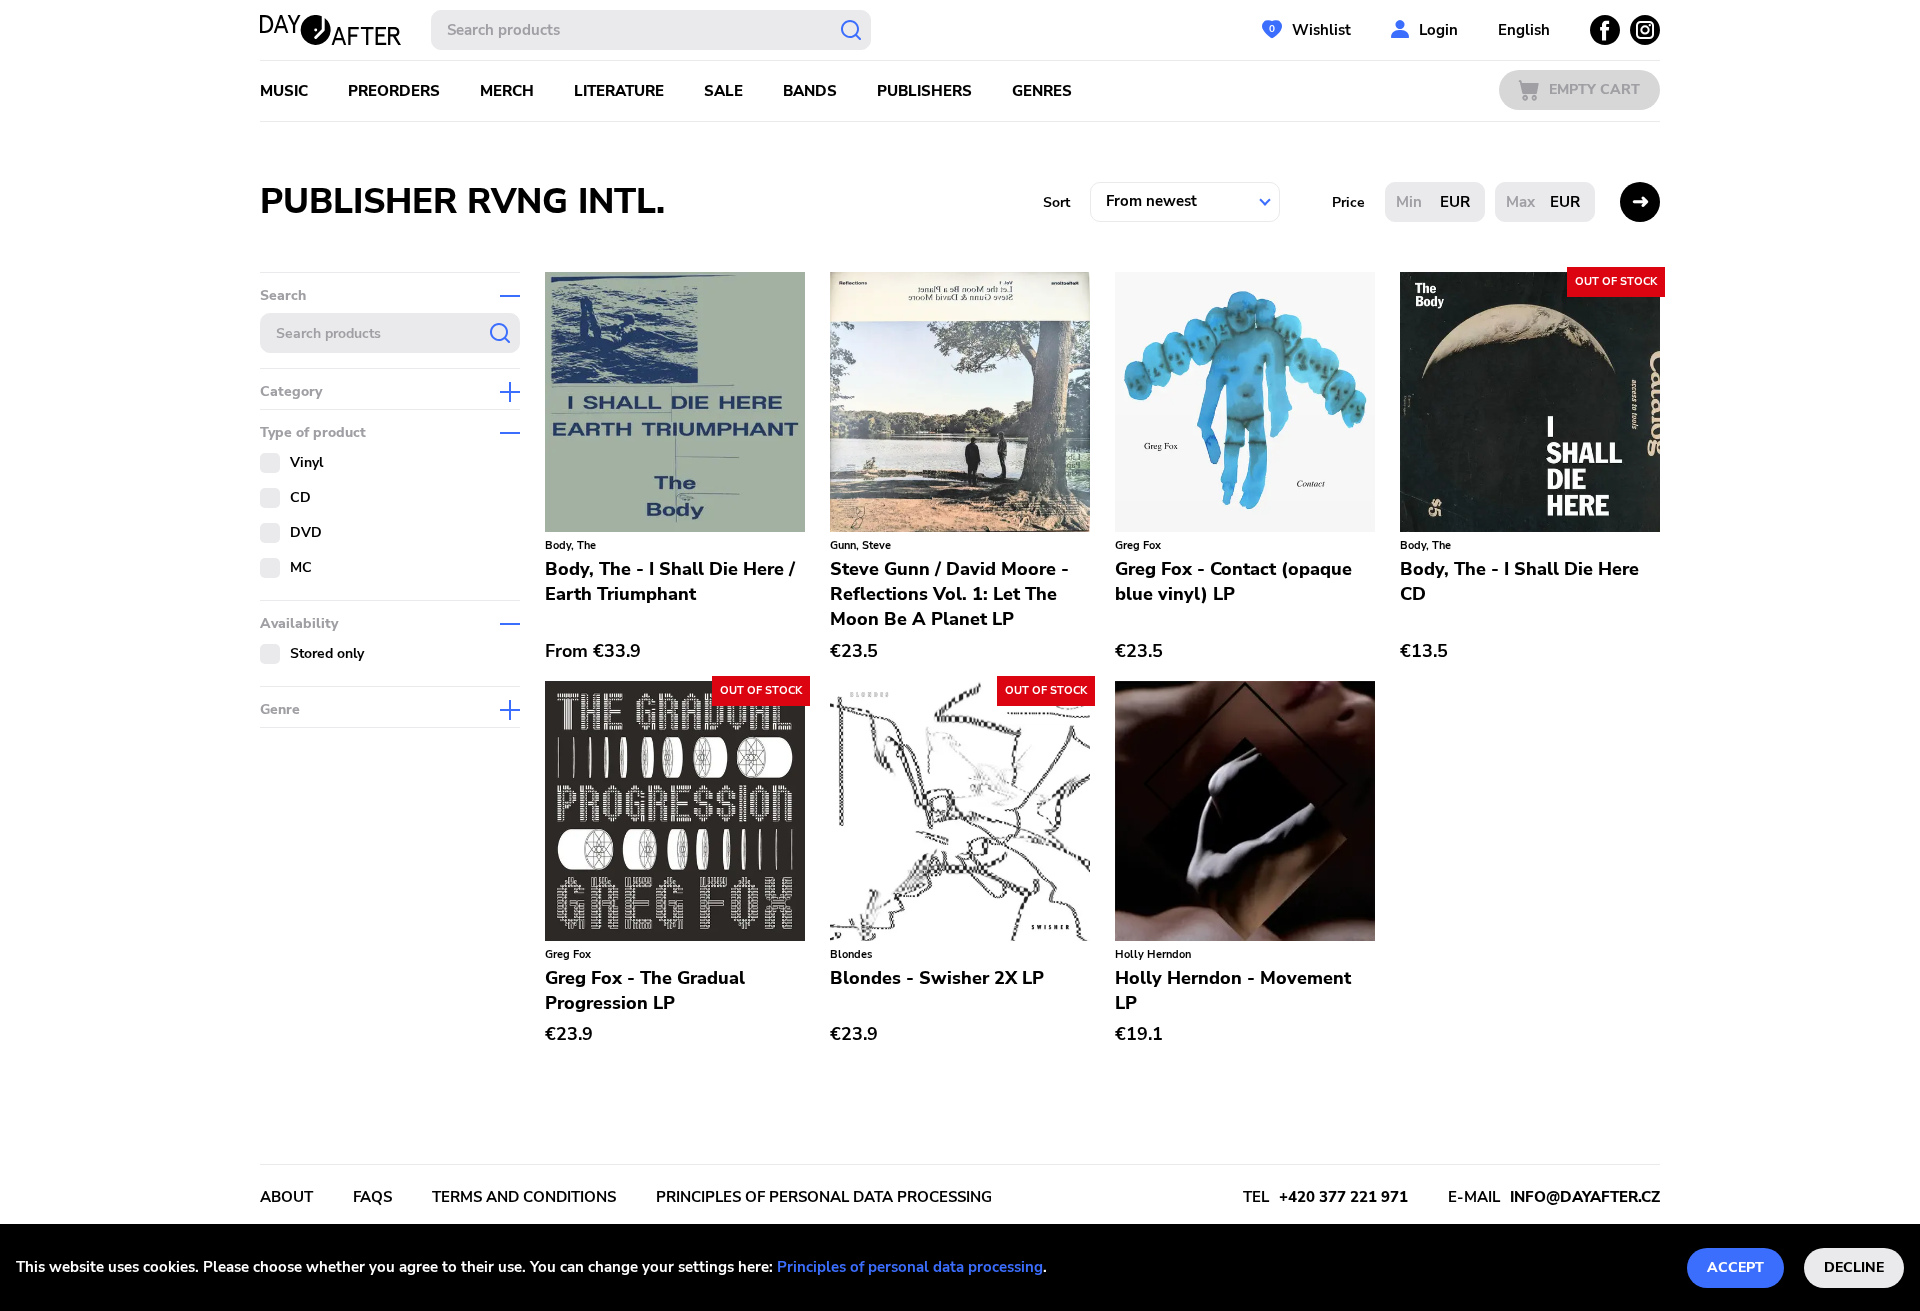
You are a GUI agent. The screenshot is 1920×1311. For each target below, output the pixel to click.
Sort (1056, 202)
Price (1348, 202)
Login (1438, 30)
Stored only (327, 653)
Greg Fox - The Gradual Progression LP (645, 990)
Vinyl (306, 462)
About (286, 1197)
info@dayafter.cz (1585, 1197)
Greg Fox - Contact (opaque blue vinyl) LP (1233, 581)
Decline (1854, 1267)
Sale (723, 91)
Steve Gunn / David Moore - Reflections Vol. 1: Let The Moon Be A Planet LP (949, 594)
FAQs (372, 1197)
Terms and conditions (524, 1197)
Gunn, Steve (860, 545)
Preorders (394, 91)
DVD (306, 532)
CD (300, 497)
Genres (1042, 91)
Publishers (924, 91)
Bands (810, 91)
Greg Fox (1138, 545)
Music (284, 91)
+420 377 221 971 (1343, 1197)
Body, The (570, 545)
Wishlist (1321, 30)
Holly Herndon (1153, 954)
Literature (619, 91)
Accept (1735, 1267)
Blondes (851, 954)
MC (301, 567)
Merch (507, 91)
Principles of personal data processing (910, 1267)
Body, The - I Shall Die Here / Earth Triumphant (670, 581)
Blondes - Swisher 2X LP (937, 978)
